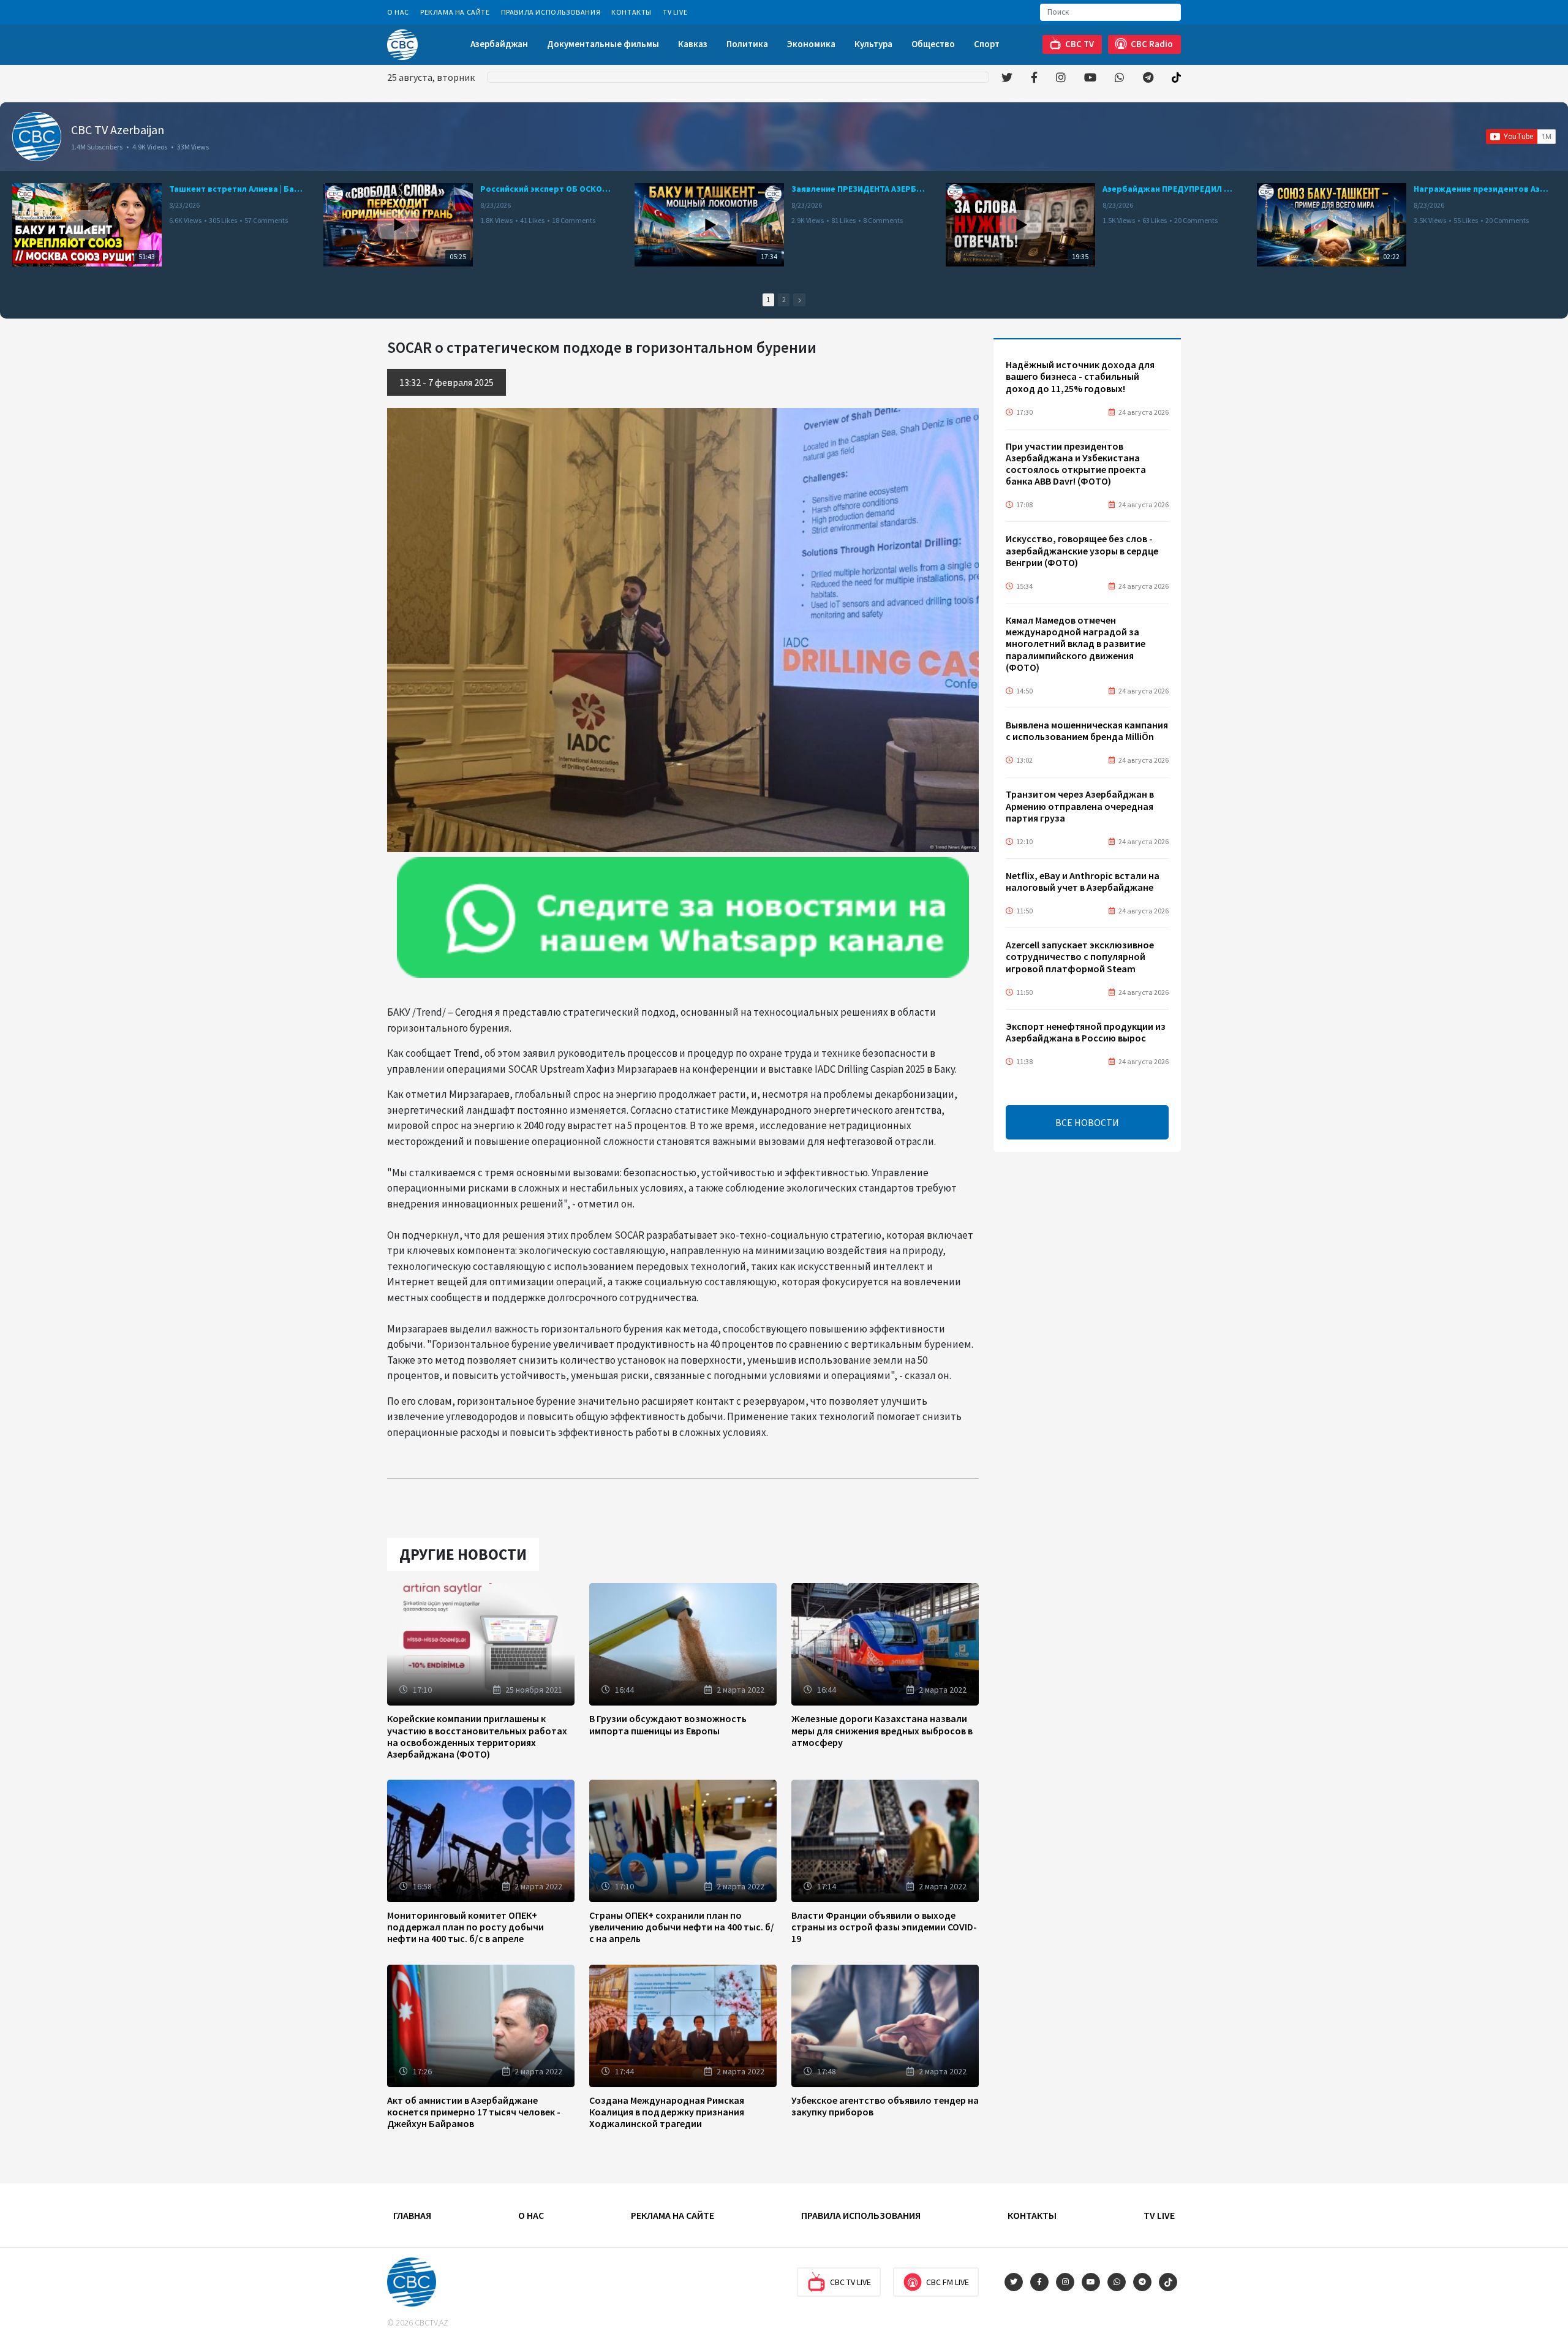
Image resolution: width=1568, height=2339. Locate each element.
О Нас (398, 12)
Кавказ (693, 44)
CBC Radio (1152, 44)
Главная (412, 2215)
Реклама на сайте (455, 12)
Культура (873, 44)
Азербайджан (499, 44)
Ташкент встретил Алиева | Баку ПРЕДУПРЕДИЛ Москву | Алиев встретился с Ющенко (236, 189)
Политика (747, 44)
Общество (933, 44)
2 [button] (784, 300)
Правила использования (551, 12)
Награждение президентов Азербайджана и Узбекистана (1481, 189)
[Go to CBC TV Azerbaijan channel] (37, 137)
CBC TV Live (850, 2282)
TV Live (675, 12)
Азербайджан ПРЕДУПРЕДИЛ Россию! (1170, 189)
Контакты (631, 12)
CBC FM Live (948, 2282)
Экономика (811, 44)
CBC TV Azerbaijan (118, 130)
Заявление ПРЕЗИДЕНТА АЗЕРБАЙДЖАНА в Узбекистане (859, 189)
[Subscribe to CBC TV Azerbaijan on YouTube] (1521, 137)
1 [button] (768, 300)
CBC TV (1080, 44)
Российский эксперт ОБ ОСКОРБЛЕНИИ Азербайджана (548, 189)
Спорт (987, 44)
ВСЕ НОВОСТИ (1087, 1122)
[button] (799, 300)
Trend (466, 1053)
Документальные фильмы (603, 44)
